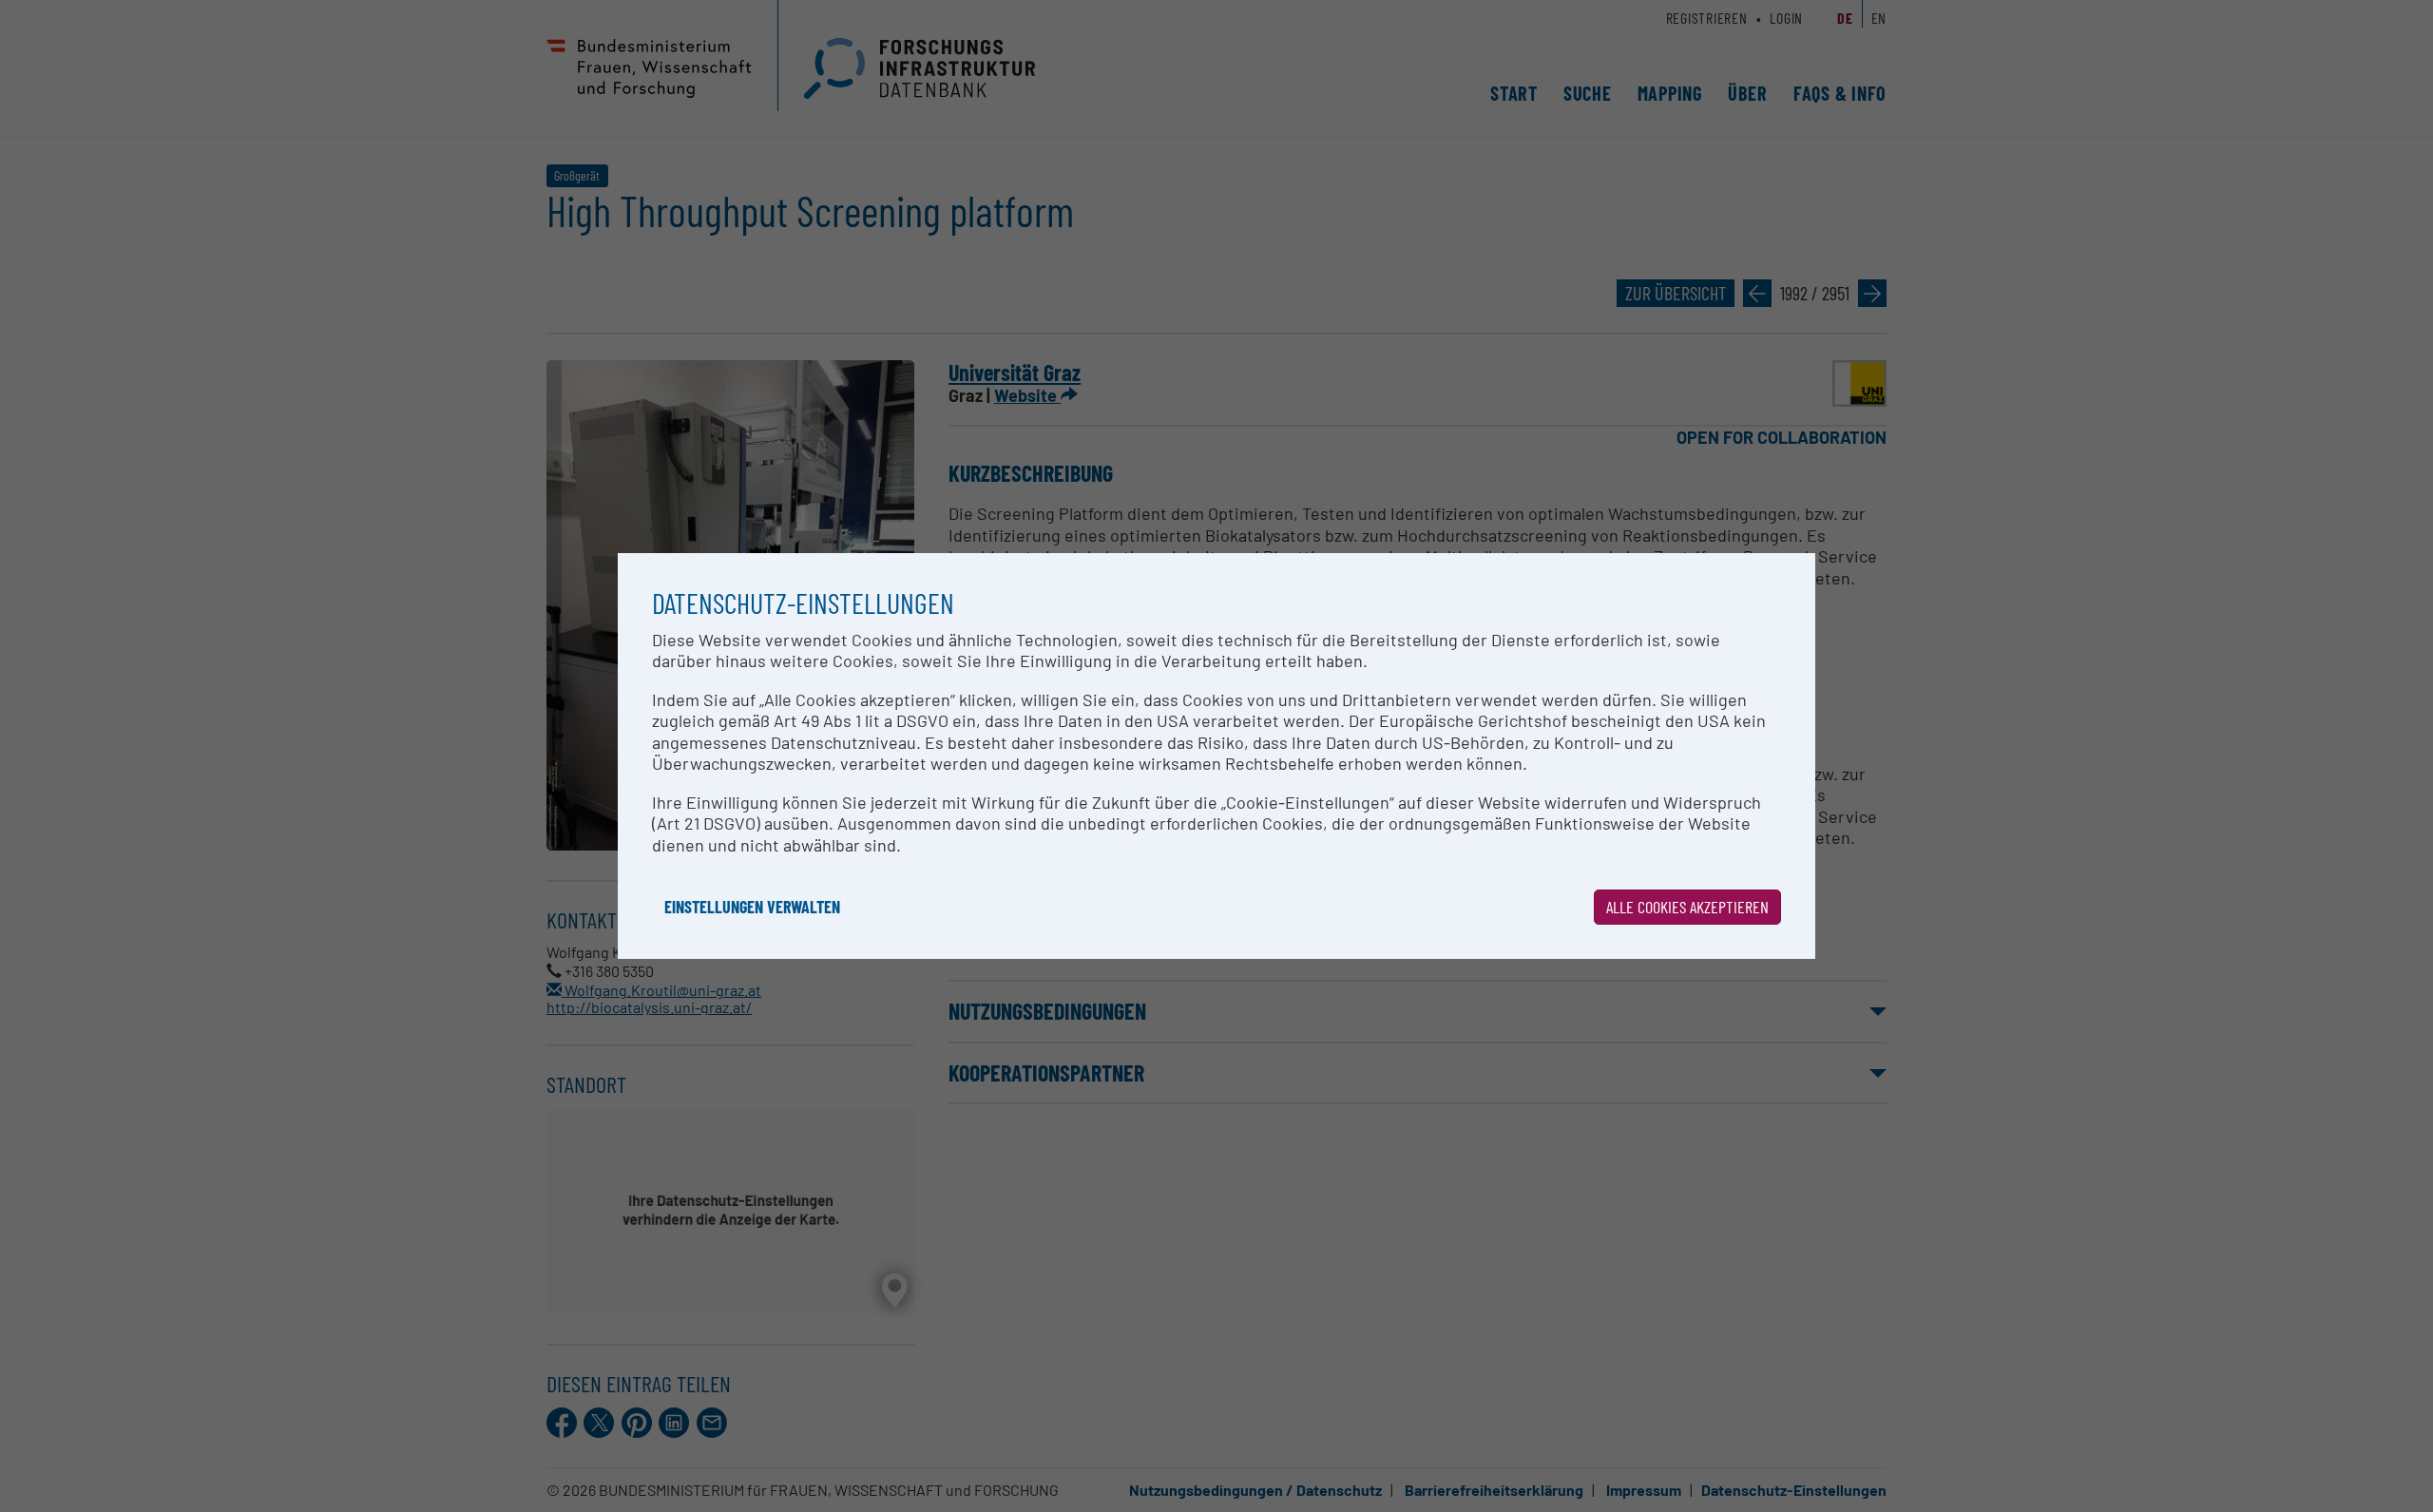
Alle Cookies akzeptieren (1687, 907)
